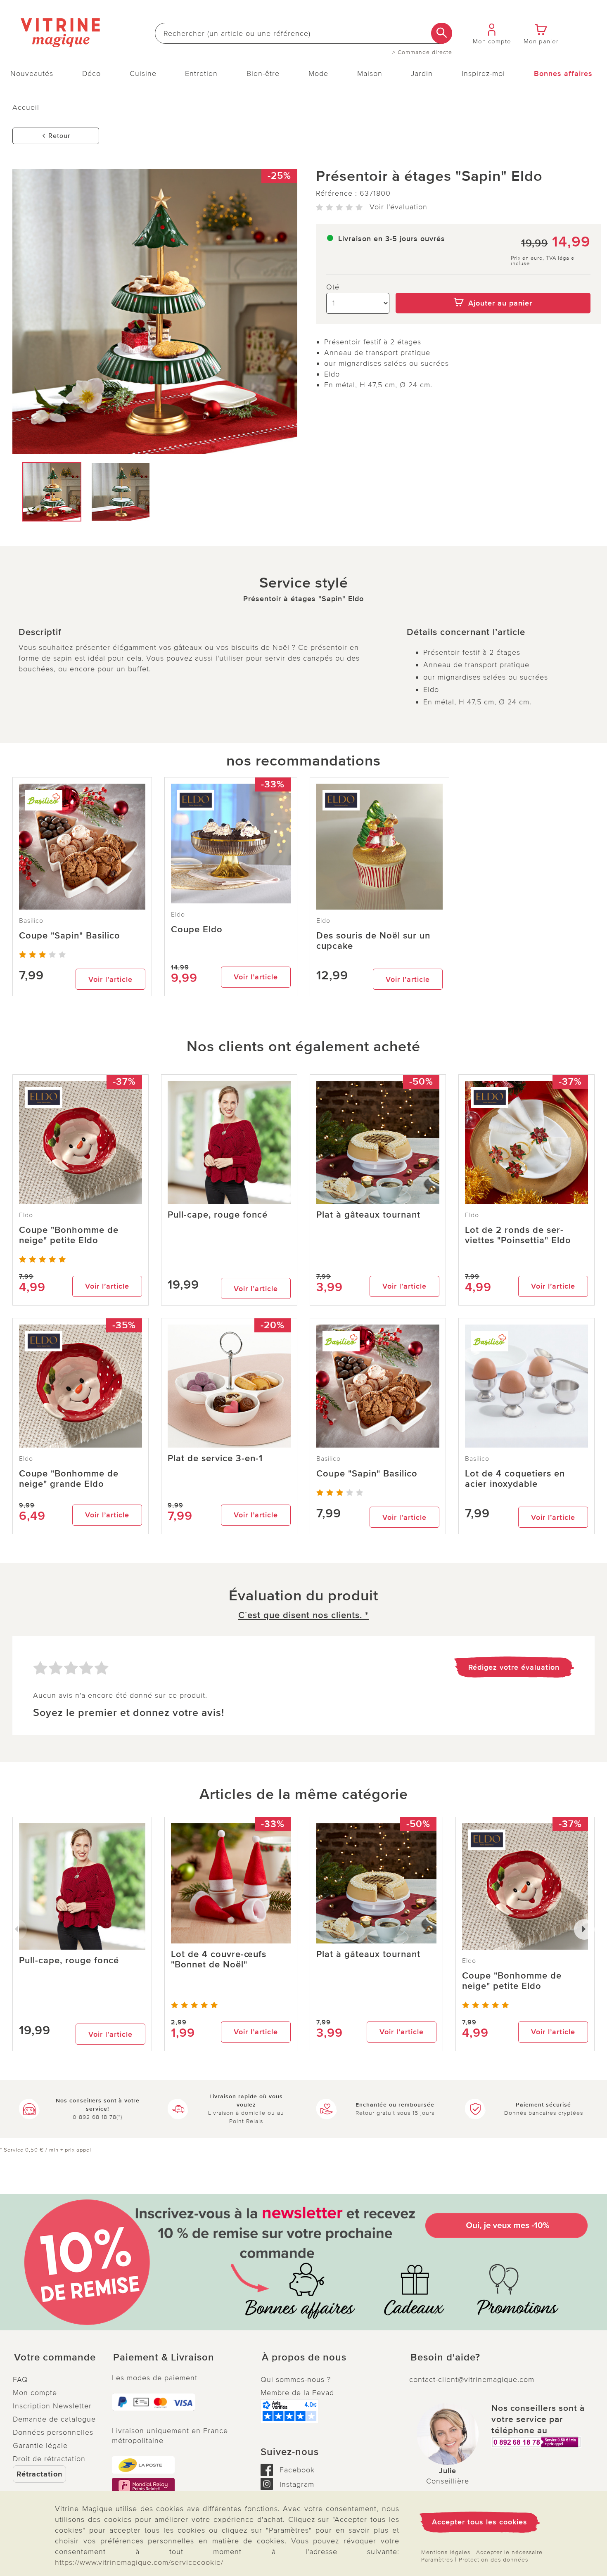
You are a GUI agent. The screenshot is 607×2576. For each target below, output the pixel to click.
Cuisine (143, 73)
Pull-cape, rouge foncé (218, 1215)
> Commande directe (422, 52)
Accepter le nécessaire (509, 2552)
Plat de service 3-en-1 (215, 1459)
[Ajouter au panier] (493, 287)
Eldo (178, 915)
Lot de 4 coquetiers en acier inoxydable (515, 1479)
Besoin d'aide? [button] (445, 2358)
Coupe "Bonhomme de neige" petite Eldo (69, 1235)
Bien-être (263, 73)
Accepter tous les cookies (480, 2522)
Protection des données (493, 2560)
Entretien (201, 73)
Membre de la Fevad (297, 2393)
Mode (318, 73)
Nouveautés (32, 73)
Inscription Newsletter (52, 2406)
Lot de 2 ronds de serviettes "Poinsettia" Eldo (518, 1235)
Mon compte (35, 2393)
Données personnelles (53, 2432)
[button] (56, 2358)
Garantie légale (40, 2446)
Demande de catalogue (54, 2419)
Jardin (422, 73)
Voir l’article (110, 979)
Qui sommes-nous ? (296, 2379)
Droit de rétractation (49, 2459)
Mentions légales (446, 2552)
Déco (91, 73)
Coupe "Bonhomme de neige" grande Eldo (69, 1479)
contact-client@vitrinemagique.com (472, 2379)
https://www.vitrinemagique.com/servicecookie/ (139, 2562)
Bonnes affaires (563, 73)
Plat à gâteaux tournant (368, 1215)
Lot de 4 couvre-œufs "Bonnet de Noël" (219, 1960)
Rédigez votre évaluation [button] (514, 1667)
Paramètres (437, 2560)
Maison (370, 73)
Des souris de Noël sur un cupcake (373, 941)
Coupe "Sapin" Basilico (70, 936)
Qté (333, 287)
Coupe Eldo (197, 930)
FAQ (20, 2379)
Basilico (31, 921)
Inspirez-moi (483, 73)
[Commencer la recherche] (442, 33)
